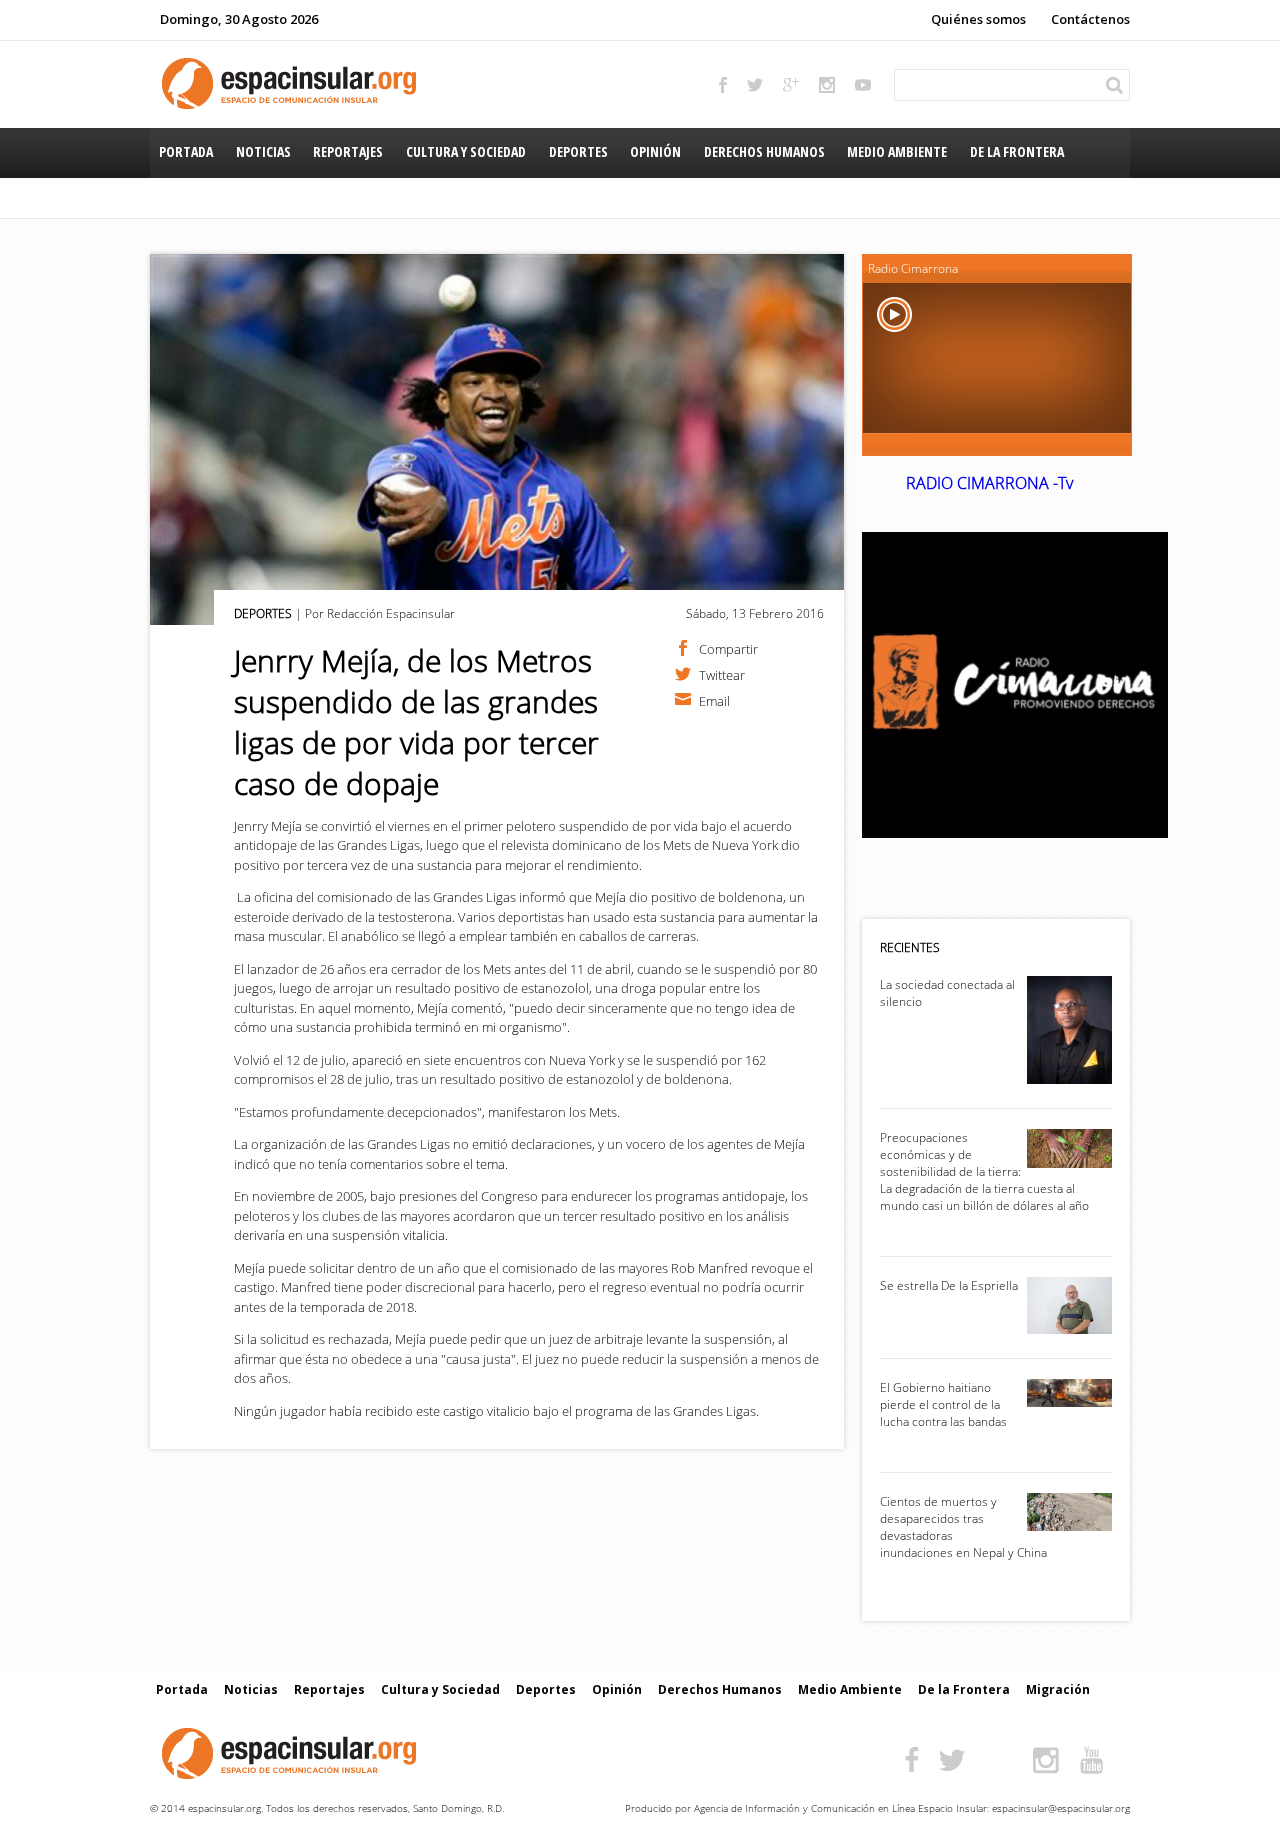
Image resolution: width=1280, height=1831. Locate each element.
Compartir (728, 648)
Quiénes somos (978, 19)
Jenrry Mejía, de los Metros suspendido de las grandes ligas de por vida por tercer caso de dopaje (416, 722)
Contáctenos (1090, 19)
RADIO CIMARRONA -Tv (989, 483)
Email (714, 700)
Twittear (722, 674)
